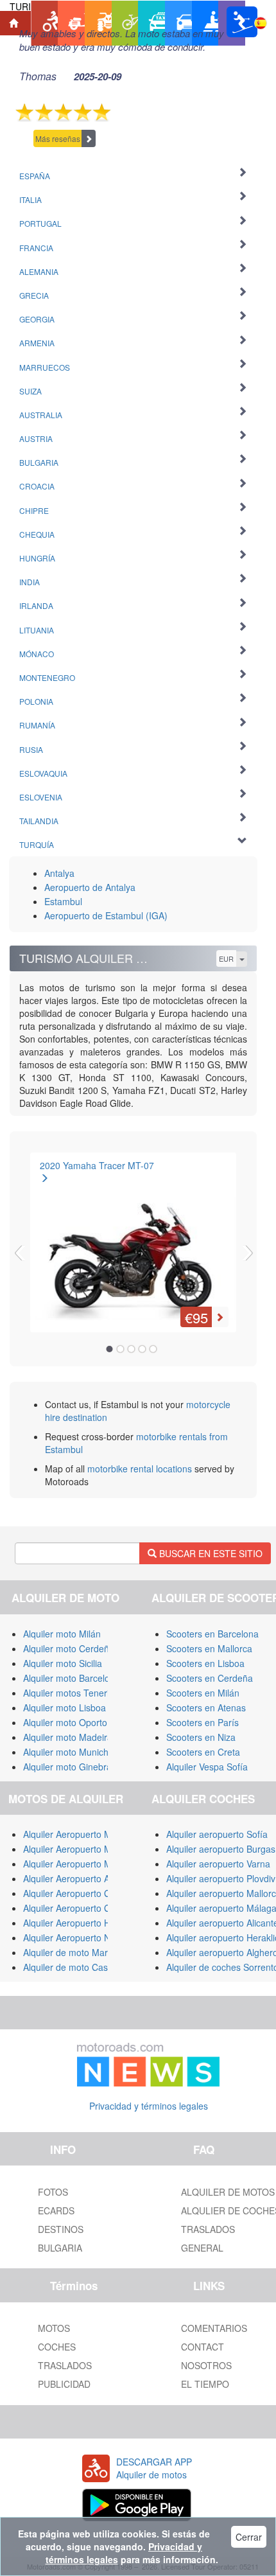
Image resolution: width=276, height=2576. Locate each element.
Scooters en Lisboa (205, 1663)
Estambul (63, 901)
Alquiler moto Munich (66, 1752)
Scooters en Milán (203, 1693)
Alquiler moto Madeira (68, 1737)
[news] (148, 2062)
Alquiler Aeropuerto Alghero (79, 1878)
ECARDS (56, 2210)
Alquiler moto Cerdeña (69, 1648)
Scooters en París (203, 1722)
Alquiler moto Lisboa (65, 1707)
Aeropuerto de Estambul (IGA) (106, 915)
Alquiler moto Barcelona (72, 1678)
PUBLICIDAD (64, 2384)
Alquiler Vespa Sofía (207, 1767)
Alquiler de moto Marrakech (79, 1952)
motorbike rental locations (140, 1469)
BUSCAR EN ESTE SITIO (210, 1553)
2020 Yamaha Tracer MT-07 (97, 1165)
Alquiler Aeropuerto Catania (79, 1893)
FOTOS (53, 2192)
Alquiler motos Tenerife (70, 1693)
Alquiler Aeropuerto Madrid (78, 1864)
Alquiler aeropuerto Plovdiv (221, 1878)
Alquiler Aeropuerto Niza (73, 1937)
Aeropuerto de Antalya (90, 887)
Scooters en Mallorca (209, 1648)
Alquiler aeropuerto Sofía (217, 1834)
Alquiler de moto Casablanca (82, 1967)
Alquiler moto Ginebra (67, 1767)
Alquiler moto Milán (62, 1634)
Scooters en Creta (203, 1752)
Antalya (59, 873)
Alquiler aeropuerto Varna (218, 1864)
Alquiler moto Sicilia (63, 1663)
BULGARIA (60, 2248)
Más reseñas (58, 138)
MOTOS (54, 2328)
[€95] (133, 1239)
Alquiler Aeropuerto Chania (78, 1908)
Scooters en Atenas (206, 1707)
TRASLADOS (65, 2365)
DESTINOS (61, 2229)
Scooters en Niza (201, 1737)
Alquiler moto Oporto (65, 1722)
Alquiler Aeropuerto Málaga (79, 1849)
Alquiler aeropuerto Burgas (221, 1849)
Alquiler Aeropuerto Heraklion (83, 1923)
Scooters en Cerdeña (210, 1678)
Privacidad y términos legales (149, 2106)
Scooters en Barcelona (212, 1634)
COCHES (57, 2347)
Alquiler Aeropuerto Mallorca (81, 1834)
